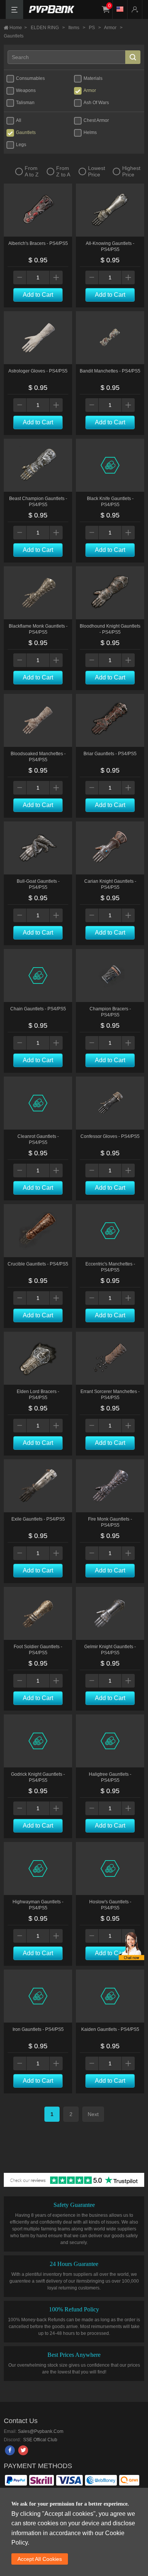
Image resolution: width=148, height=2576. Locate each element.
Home (18, 28)
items (77, 28)
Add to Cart (38, 295)
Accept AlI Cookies (40, 2559)
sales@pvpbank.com (41, 2431)
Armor (113, 28)
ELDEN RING (48, 28)
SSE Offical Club (40, 2440)
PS (95, 28)
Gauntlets (14, 36)
